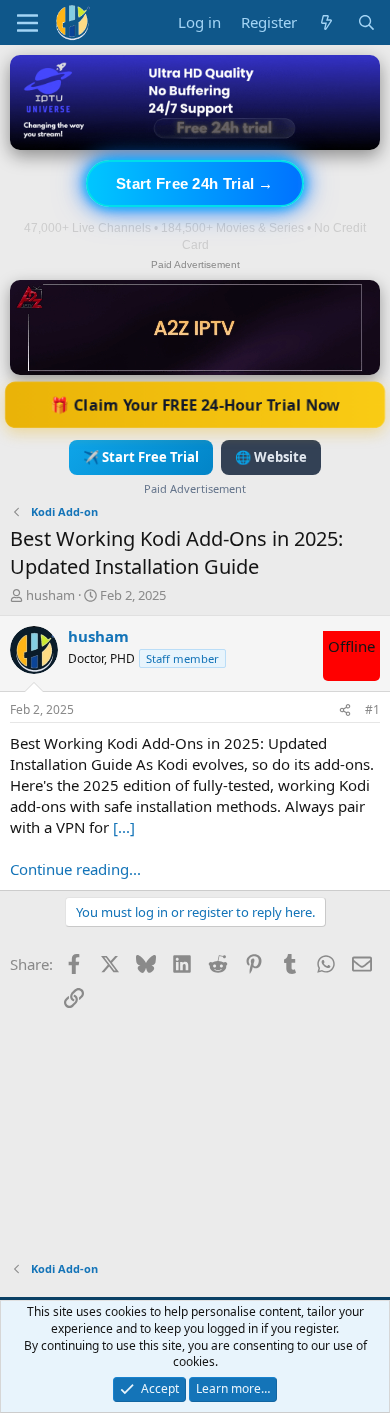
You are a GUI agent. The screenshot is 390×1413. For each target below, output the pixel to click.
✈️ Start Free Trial (141, 457)
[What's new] (326, 22)
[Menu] (27, 23)
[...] (124, 827)
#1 (372, 709)
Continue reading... (75, 869)
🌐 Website (271, 457)
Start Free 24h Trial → (195, 183)
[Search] (366, 22)
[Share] (345, 710)
